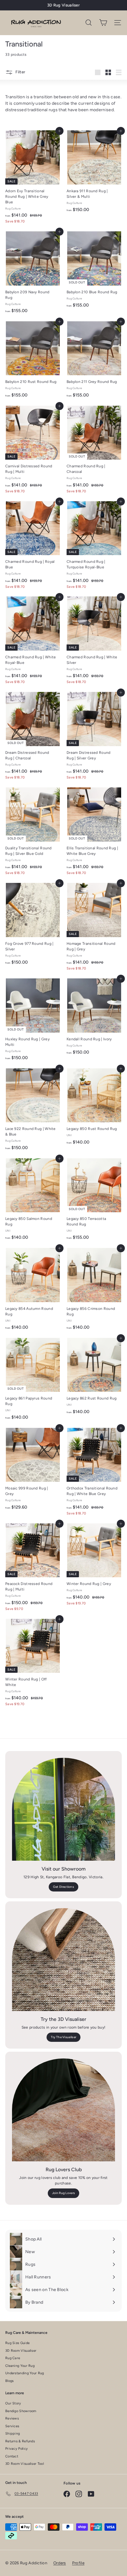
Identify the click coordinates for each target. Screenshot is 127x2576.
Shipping (12, 2434)
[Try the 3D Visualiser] (63, 1960)
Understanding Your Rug (25, 2373)
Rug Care (13, 2358)
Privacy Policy (16, 2449)
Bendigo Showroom (21, 2411)
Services (12, 2426)
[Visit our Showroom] (63, 1809)
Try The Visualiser (63, 2037)
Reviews (12, 2418)
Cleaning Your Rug (20, 2366)
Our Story (13, 2403)
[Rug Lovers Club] (63, 2110)
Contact (12, 2456)
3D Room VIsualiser (21, 2351)
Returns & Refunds (20, 2441)
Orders (60, 2563)
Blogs (10, 2381)
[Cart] (103, 23)
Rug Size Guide (17, 2343)
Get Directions (63, 1887)
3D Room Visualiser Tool (25, 2464)
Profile (78, 2563)
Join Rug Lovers (64, 2193)
